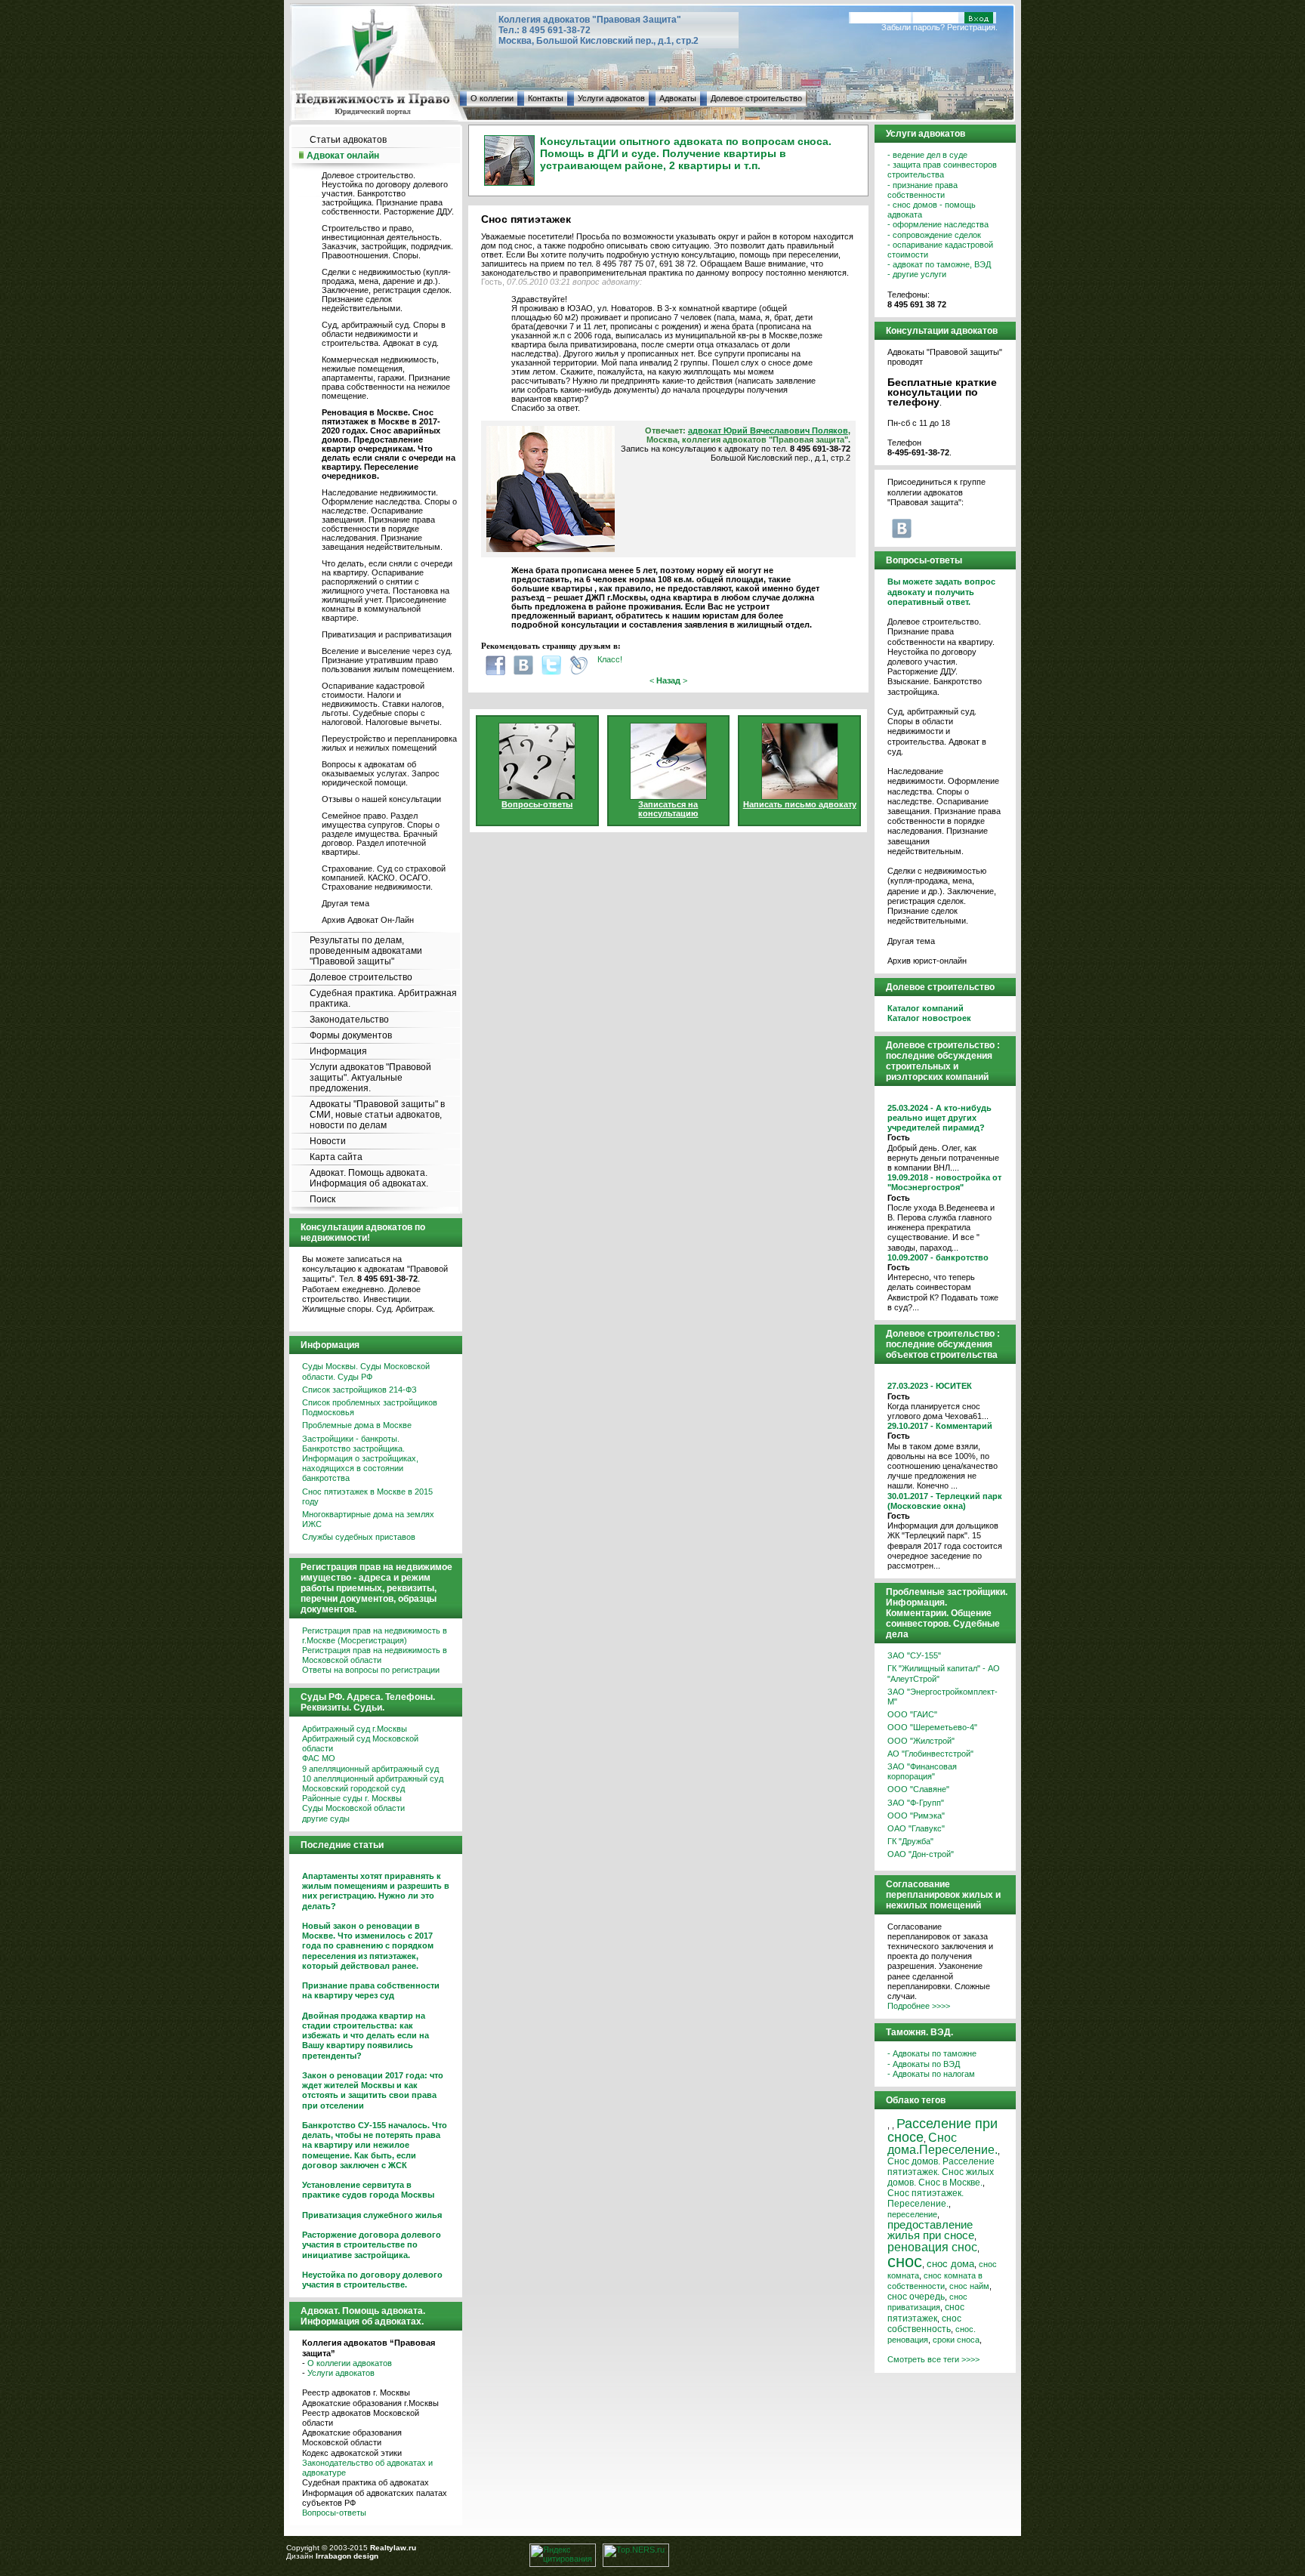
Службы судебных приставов (359, 1537)
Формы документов (351, 1035)
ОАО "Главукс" (916, 1828)
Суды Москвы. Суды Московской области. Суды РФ (366, 1371)
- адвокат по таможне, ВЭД (939, 264)
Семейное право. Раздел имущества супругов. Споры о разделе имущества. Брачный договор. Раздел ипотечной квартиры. (381, 834)
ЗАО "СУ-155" (914, 1655)
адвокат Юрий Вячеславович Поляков (768, 430)
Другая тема (346, 903)
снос (905, 2261)
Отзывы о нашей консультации (381, 799)
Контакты (546, 98)
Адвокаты (678, 98)
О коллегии (492, 98)
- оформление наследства (938, 224)
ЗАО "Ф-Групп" (916, 1803)
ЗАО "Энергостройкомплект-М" (942, 1697)
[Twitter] (551, 665)
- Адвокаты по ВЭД (924, 2064)
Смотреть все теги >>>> (933, 2359)
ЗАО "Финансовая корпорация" (922, 1771)
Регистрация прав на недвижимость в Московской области (375, 1655)
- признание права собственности (922, 190)
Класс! (610, 659)
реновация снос (932, 2247)
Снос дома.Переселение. (942, 2143)
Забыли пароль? (913, 27)
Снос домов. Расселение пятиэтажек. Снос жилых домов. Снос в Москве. (941, 2172)
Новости (328, 1141)
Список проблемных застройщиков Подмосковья (370, 1407)
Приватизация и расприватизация (387, 634)
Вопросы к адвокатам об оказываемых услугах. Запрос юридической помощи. (381, 773)
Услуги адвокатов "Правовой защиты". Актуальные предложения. (370, 1078)
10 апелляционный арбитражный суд (373, 1779)
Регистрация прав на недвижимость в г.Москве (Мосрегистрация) (375, 1635)
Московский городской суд (353, 1788)
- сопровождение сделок (934, 235)
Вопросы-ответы (334, 2513)
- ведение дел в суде (927, 155)
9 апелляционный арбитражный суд (370, 1769)
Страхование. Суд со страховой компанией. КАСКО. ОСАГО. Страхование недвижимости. (384, 878)
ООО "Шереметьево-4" (932, 1727)
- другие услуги (917, 274)
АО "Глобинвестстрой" (930, 1754)
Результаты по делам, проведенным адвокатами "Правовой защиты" (366, 951)
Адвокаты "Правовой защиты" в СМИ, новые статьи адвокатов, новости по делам (377, 1115)
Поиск (322, 1199)
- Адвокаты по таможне (932, 2053)
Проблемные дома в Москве (357, 1425)
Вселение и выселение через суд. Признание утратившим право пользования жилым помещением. (388, 660)
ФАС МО (319, 1758)
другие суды (326, 1819)
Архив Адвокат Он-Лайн (368, 920)
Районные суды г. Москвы (352, 1798)
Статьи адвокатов (348, 140)
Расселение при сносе (942, 2130)
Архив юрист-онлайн (927, 961)
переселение (912, 2214)
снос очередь (916, 2297)
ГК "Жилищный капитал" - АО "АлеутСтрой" (944, 1673)
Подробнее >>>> (919, 2006)
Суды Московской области (353, 1808)
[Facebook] (495, 665)
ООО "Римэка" (916, 1816)
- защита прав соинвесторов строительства (942, 170)
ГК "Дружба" (910, 1841)
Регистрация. (972, 27)
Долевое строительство (756, 98)
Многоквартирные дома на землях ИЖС (368, 1519)
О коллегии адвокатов (350, 2363)
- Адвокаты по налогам (931, 2074)
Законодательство (349, 1020)
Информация (338, 1051)
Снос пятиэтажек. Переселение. (926, 2198)
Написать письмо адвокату (800, 804)
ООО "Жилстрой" (921, 1741)
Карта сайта (336, 1157)
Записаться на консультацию (668, 809)
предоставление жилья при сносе (931, 2230)
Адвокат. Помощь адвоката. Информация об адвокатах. (369, 1178)
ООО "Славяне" (918, 1789)
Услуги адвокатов (611, 98)
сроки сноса (956, 2340)
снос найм (969, 2286)
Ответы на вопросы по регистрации (371, 1670)
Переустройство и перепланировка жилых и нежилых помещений (389, 743)
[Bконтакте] (523, 665)
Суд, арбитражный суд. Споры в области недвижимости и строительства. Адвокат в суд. (384, 334)
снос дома (950, 2264)
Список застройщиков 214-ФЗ (359, 1390)
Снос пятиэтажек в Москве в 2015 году (367, 1496)
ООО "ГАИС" (912, 1714)
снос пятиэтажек (926, 2312)
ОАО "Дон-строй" (921, 1854)
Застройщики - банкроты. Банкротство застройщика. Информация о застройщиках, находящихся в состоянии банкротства (360, 1459)
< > (668, 680)
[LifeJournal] (579, 665)
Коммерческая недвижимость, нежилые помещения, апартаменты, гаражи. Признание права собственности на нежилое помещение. (386, 378)
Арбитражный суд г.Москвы (355, 1729)
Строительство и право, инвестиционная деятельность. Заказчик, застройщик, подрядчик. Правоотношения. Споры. (387, 242)
